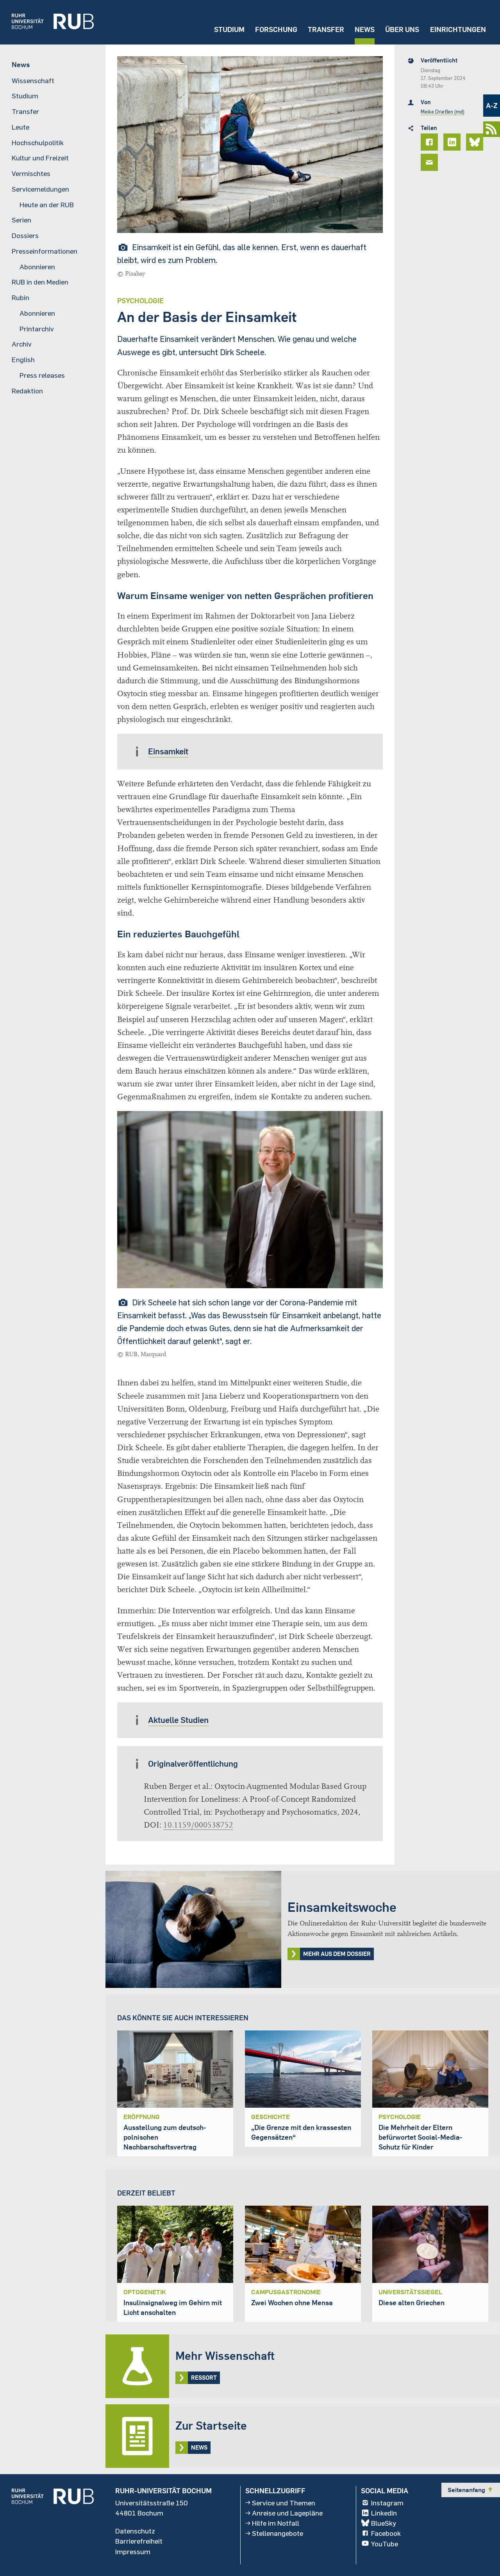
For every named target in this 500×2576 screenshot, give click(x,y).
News (365, 29)
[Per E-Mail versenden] (430, 162)
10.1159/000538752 (198, 1825)
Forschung (276, 29)
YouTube (385, 2543)
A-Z (492, 106)
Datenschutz (135, 2531)
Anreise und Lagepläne (287, 2513)
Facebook (386, 2533)
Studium (229, 29)
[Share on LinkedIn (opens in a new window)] (453, 142)
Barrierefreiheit (139, 2541)
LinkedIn (384, 2513)
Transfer (326, 29)
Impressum (133, 2551)
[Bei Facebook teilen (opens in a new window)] (430, 142)
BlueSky (384, 2523)
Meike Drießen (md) (443, 112)
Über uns (402, 29)
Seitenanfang (471, 2490)
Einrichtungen (458, 29)
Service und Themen (284, 2503)
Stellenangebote (278, 2533)
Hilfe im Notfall (276, 2523)
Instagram (387, 2503)
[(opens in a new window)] (47, 22)
